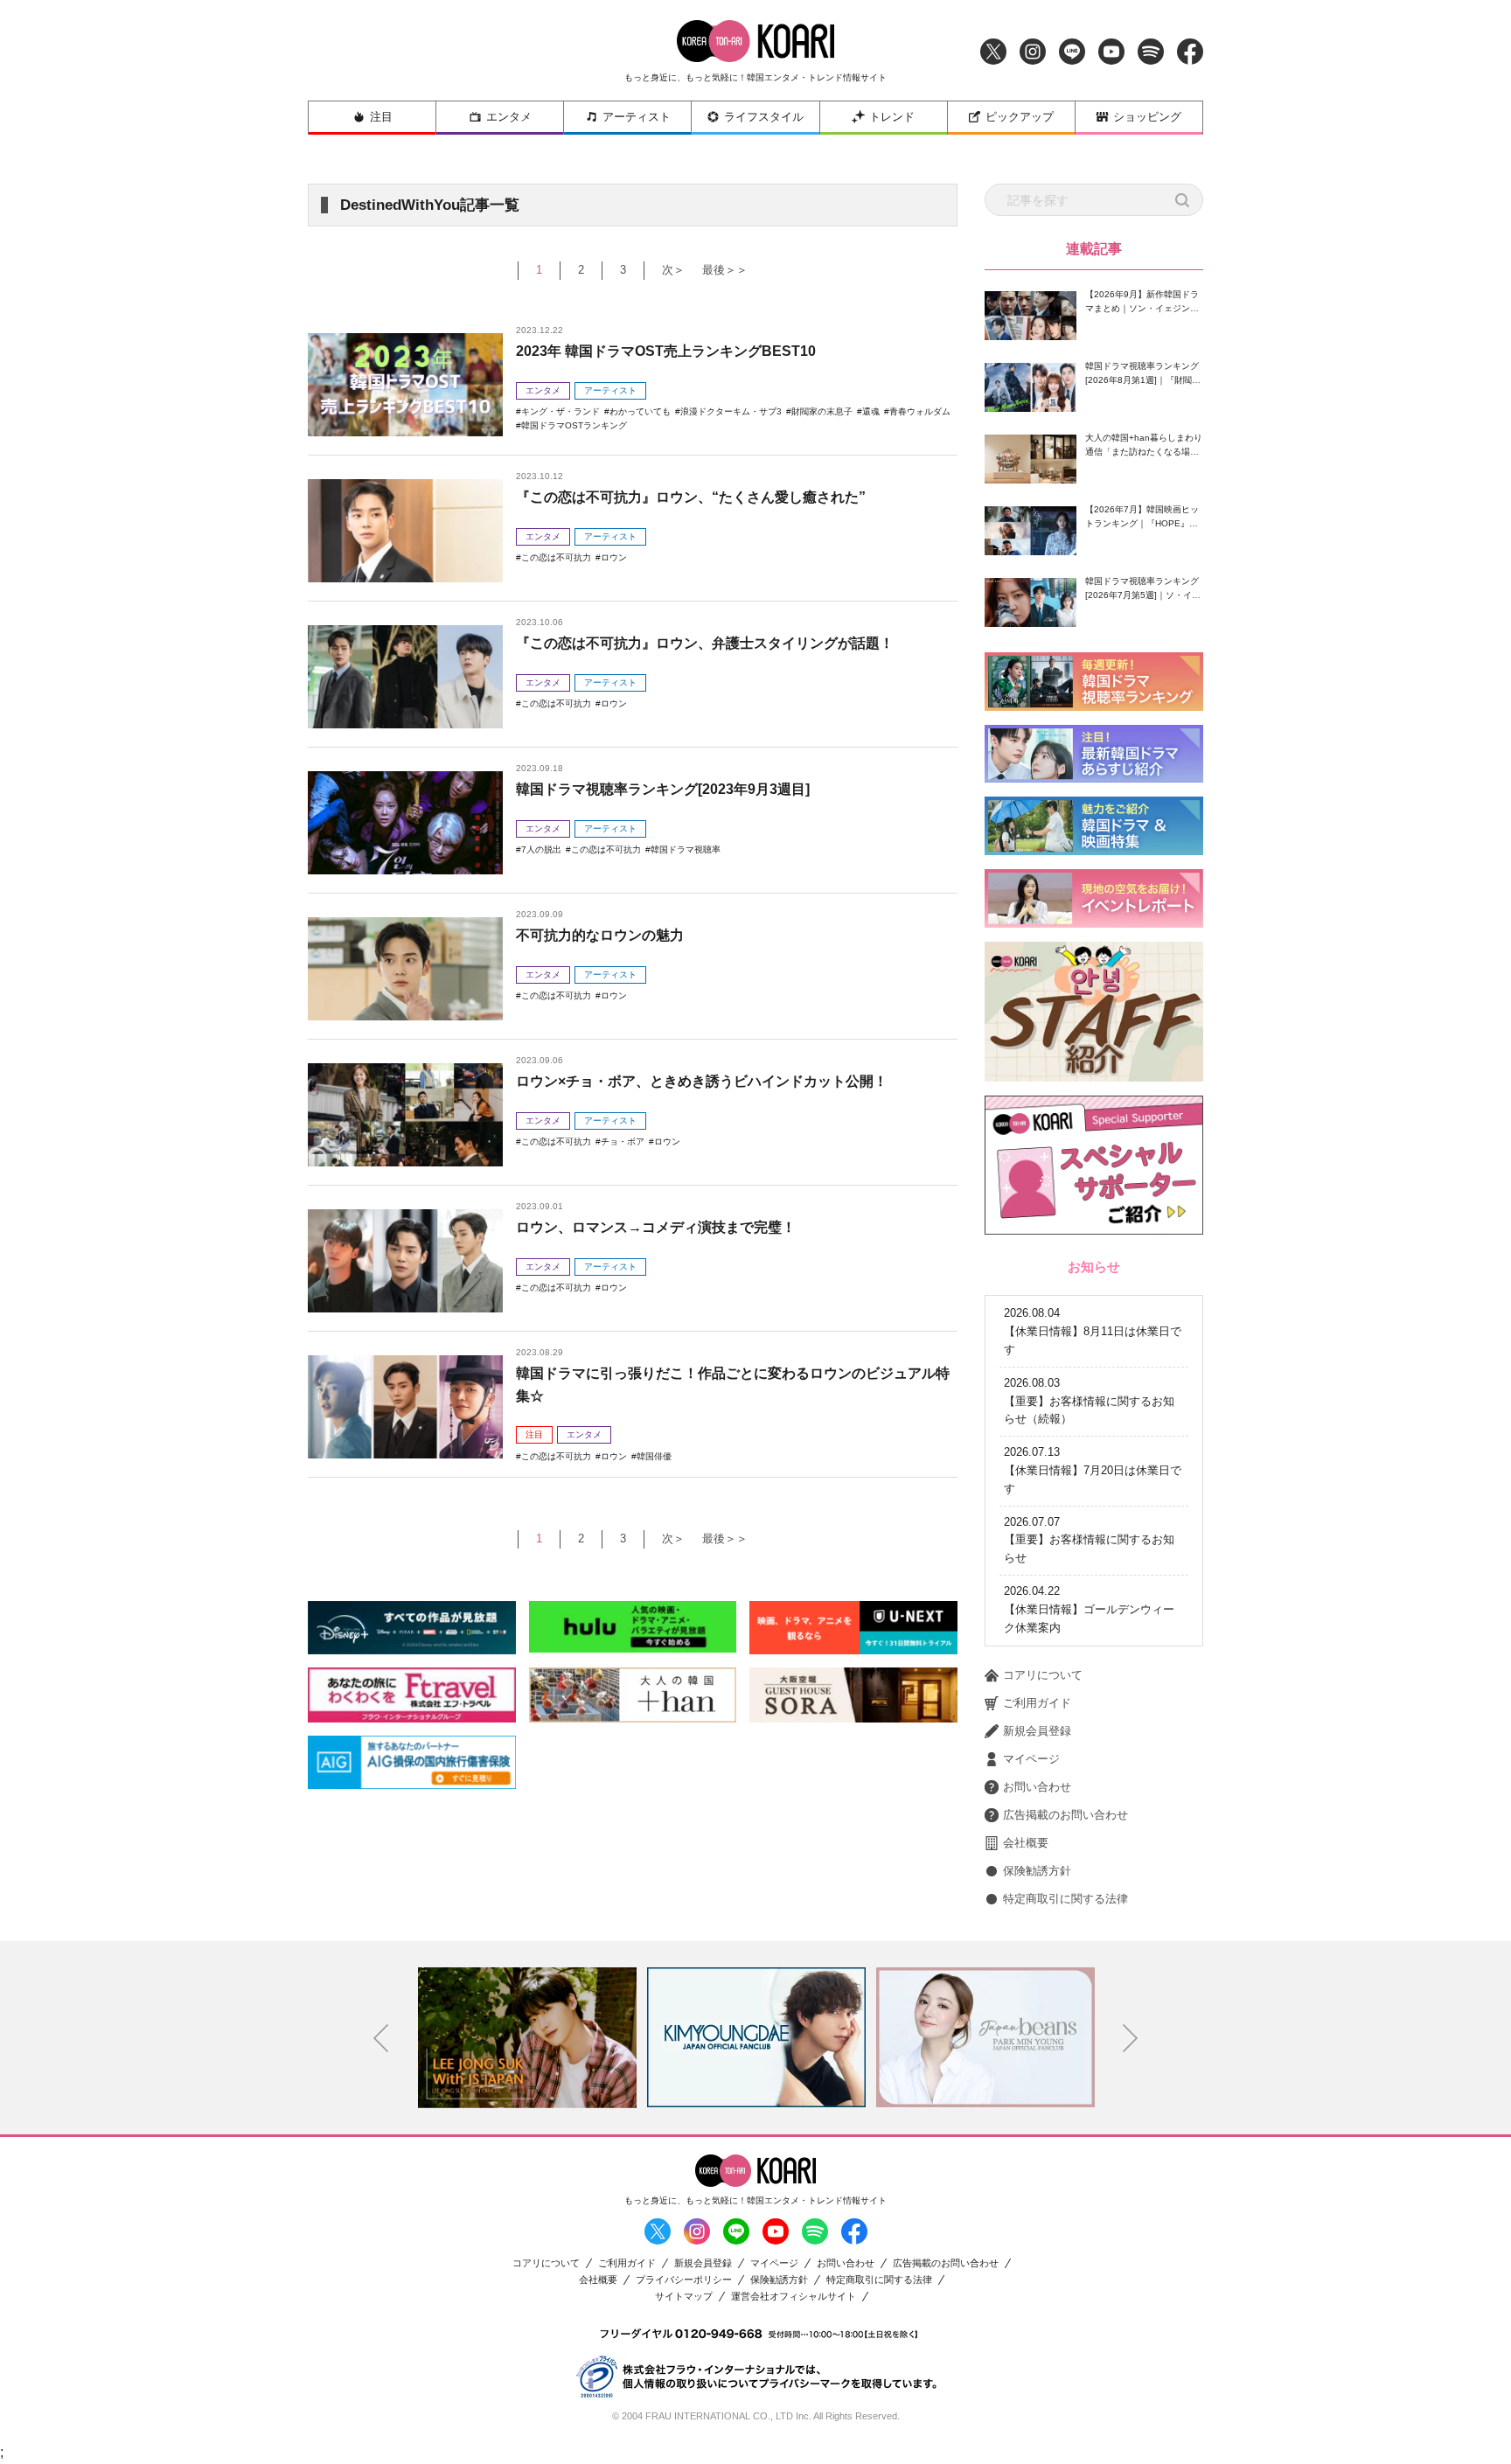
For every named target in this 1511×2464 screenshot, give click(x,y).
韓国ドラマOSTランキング (574, 425)
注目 (381, 117)
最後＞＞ (725, 270)
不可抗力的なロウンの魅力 (600, 935)
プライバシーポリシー (684, 2280)
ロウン (614, 557)
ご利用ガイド (1037, 1703)
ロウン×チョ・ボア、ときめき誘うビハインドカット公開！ (702, 1081)
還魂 (871, 411)
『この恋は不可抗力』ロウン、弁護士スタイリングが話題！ (705, 643)
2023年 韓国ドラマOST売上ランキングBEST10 (666, 351)
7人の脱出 (541, 849)
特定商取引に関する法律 (1065, 1899)
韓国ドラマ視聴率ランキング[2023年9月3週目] (663, 789)
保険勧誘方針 (1037, 1871)
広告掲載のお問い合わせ (1065, 1815)
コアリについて (1043, 1675)
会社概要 (1026, 1843)
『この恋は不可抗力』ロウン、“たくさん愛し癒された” (691, 497)
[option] (527, 2037)
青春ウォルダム (920, 411)
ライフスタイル (764, 117)
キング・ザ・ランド (561, 411)
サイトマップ (684, 2297)
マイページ (1031, 1759)
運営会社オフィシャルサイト (794, 2297)
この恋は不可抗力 (556, 557)
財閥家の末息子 (822, 411)
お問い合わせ (1037, 1787)
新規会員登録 (1037, 1731)
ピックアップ (1020, 117)
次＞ (673, 270)
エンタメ (509, 117)
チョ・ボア (623, 1142)
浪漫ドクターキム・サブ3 (731, 411)
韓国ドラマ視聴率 (686, 849)
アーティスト (637, 117)
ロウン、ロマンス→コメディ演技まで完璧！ (656, 1227)
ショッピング (1147, 117)
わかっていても (640, 411)
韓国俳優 (654, 1456)
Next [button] (1131, 2038)
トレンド (892, 117)
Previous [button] (381, 2038)
